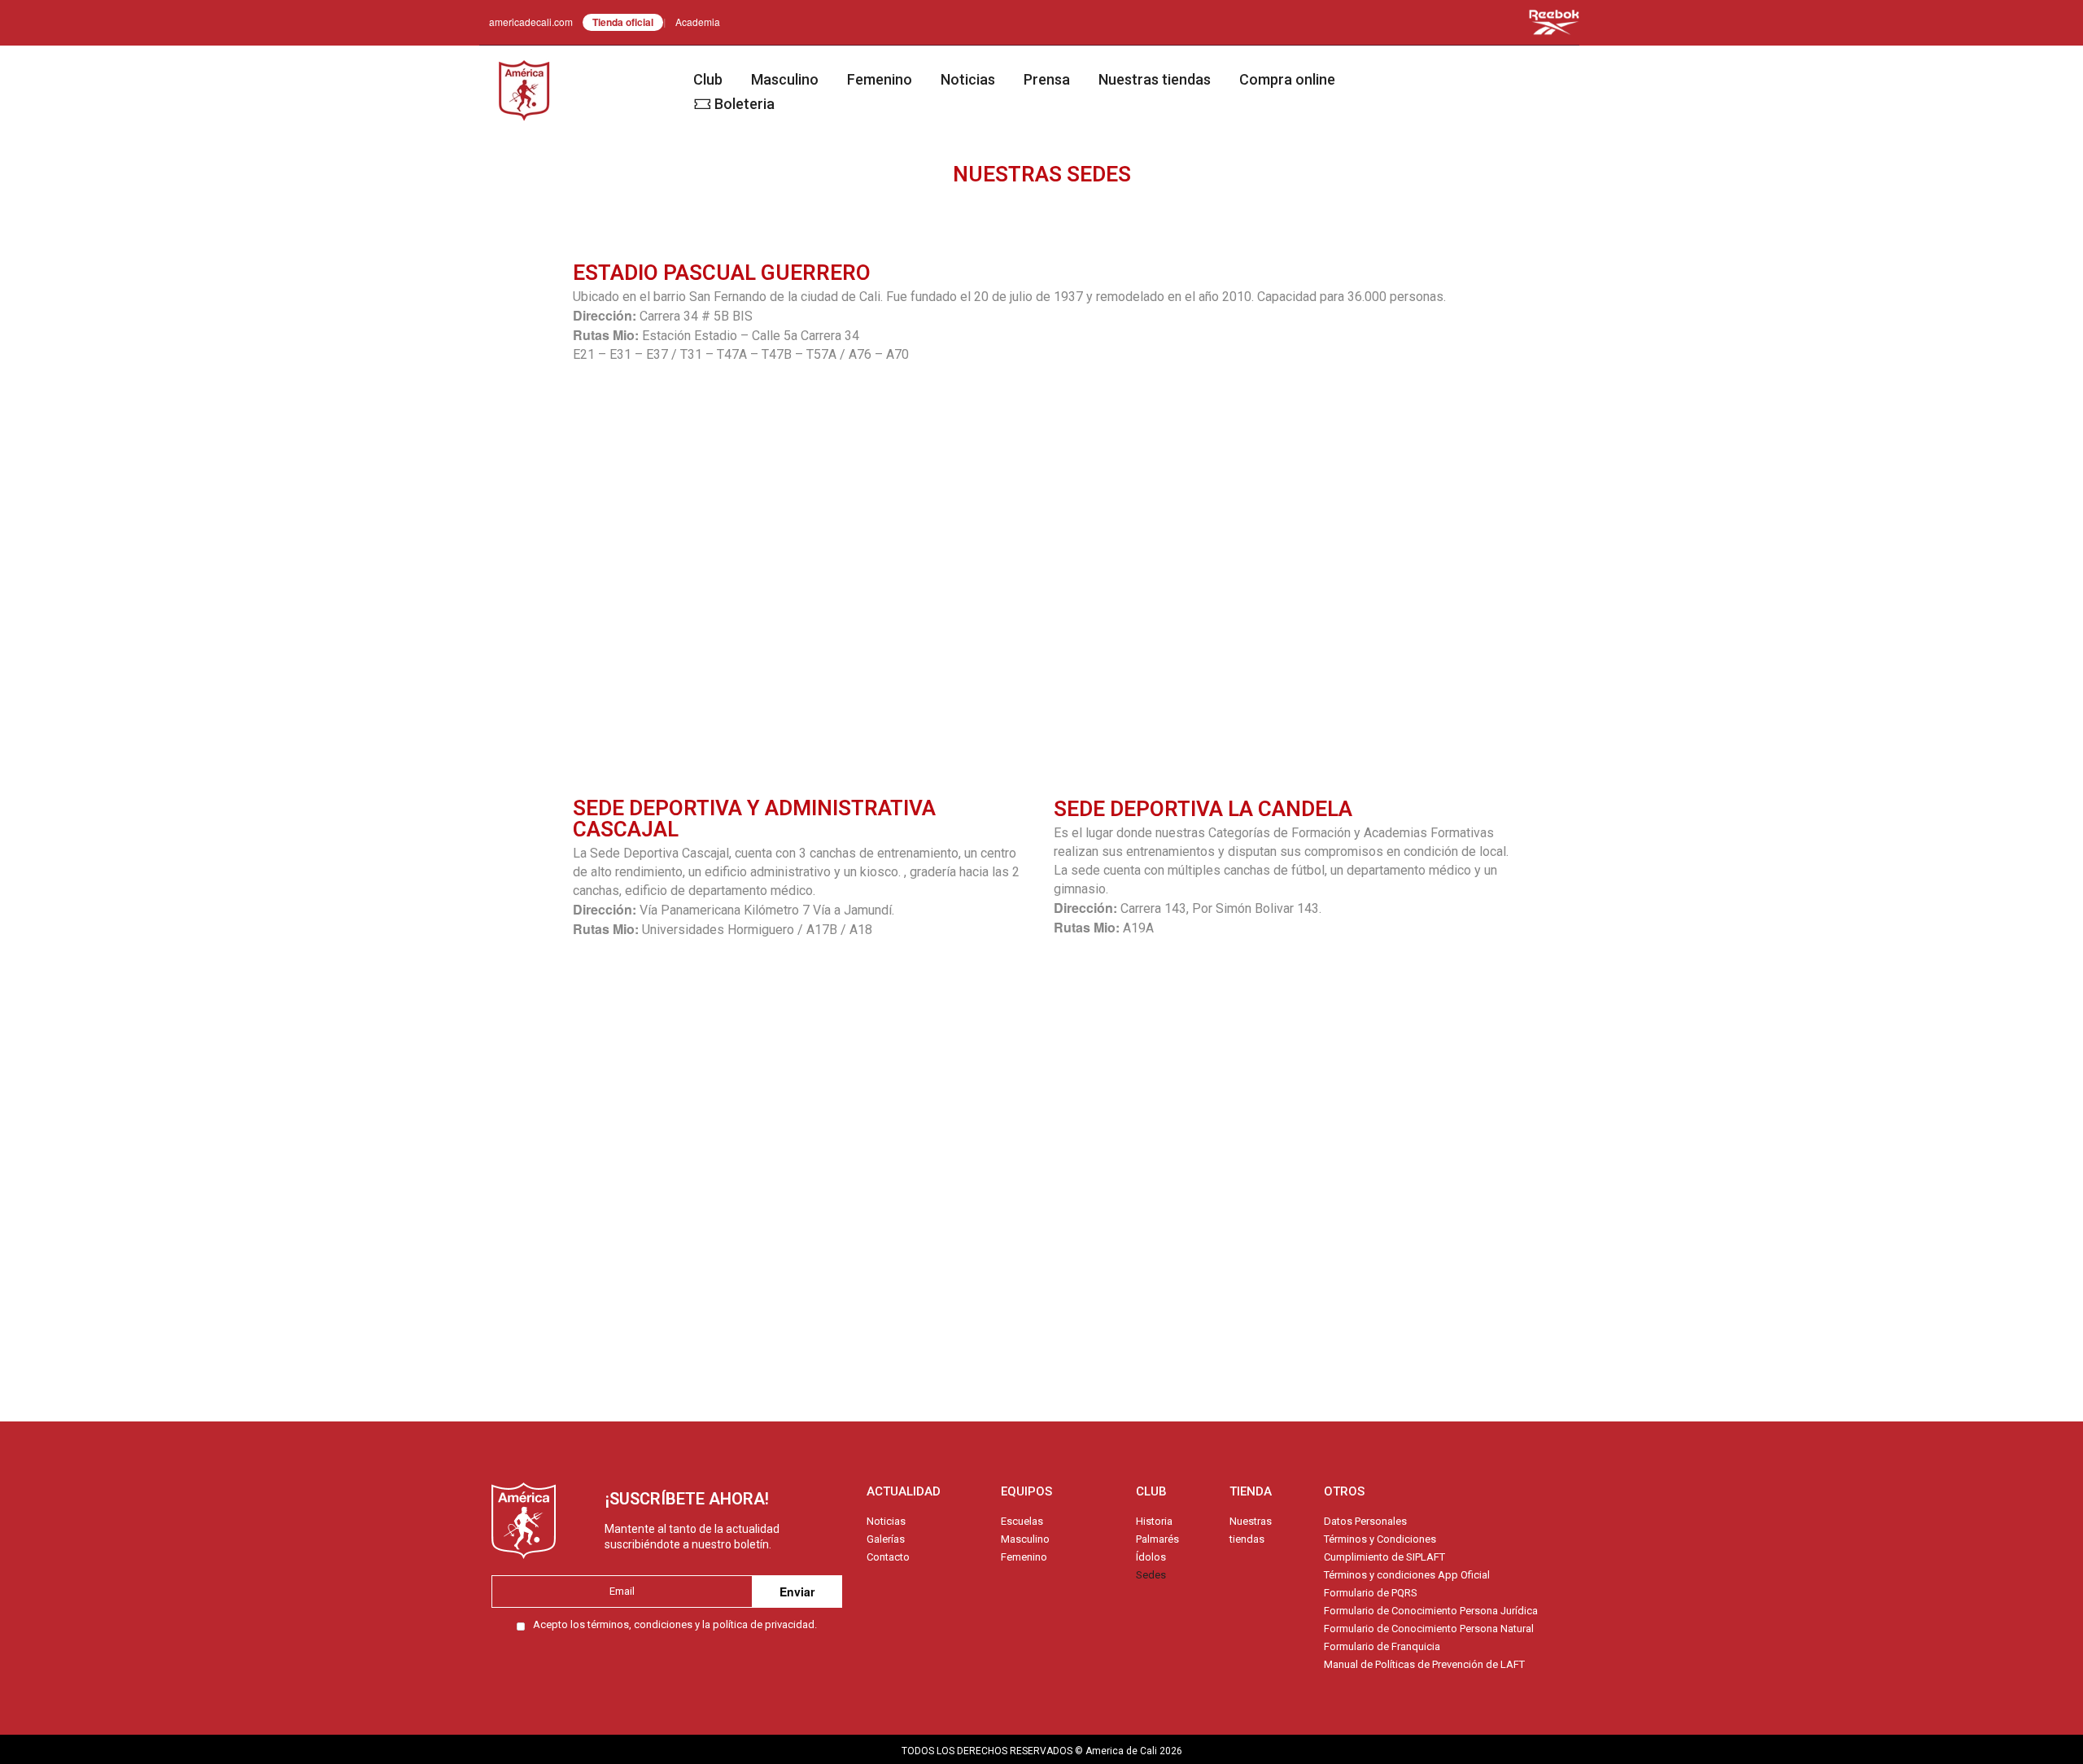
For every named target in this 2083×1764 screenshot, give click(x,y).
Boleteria (745, 104)
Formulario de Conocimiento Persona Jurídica (1431, 1611)
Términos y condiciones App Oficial (1407, 1575)
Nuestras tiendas (1155, 79)
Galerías (886, 1539)
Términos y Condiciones (1380, 1539)
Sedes (1151, 1575)
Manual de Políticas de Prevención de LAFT (1424, 1664)
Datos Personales (1365, 1521)
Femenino (880, 79)
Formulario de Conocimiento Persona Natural (1429, 1629)
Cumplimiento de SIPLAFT (1384, 1557)
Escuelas (1022, 1521)
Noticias (968, 79)
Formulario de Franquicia (1382, 1646)
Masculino (785, 79)
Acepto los (675, 1624)
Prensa (1047, 79)
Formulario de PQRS (1371, 1593)
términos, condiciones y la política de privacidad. (702, 1624)
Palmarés (1157, 1539)
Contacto (888, 1557)
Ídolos (1151, 1557)
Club (708, 79)
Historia (1154, 1521)
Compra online (1287, 79)
